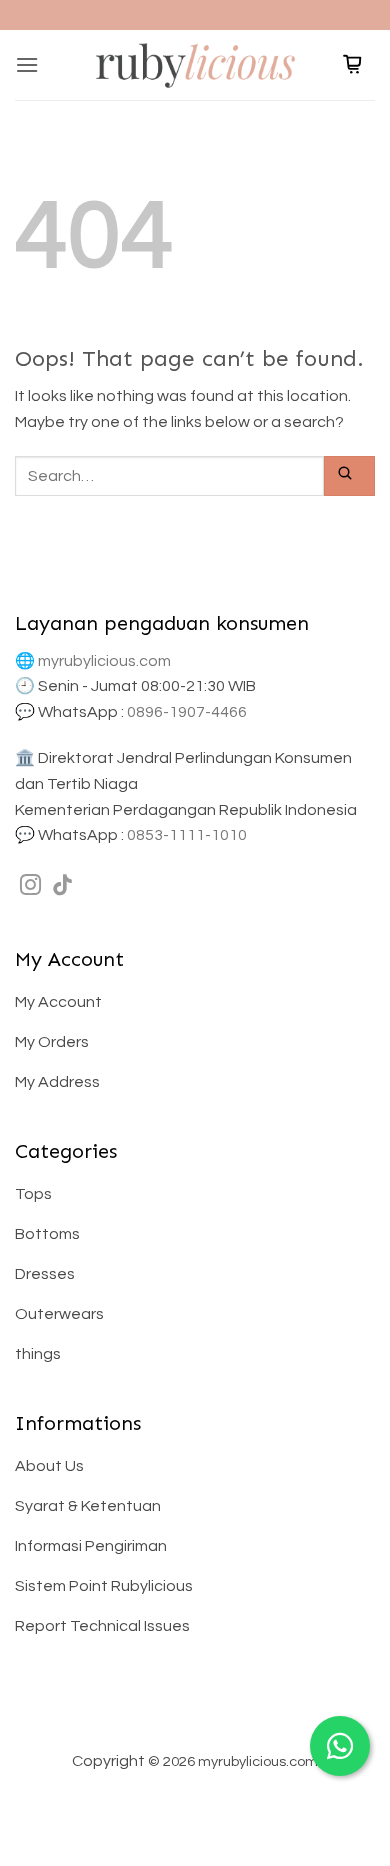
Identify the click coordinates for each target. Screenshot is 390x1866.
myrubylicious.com (104, 661)
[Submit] (349, 475)
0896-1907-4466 (187, 712)
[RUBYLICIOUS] (195, 64)
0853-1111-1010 (187, 835)
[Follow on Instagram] (30, 886)
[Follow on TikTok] (62, 886)
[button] (27, 64)
